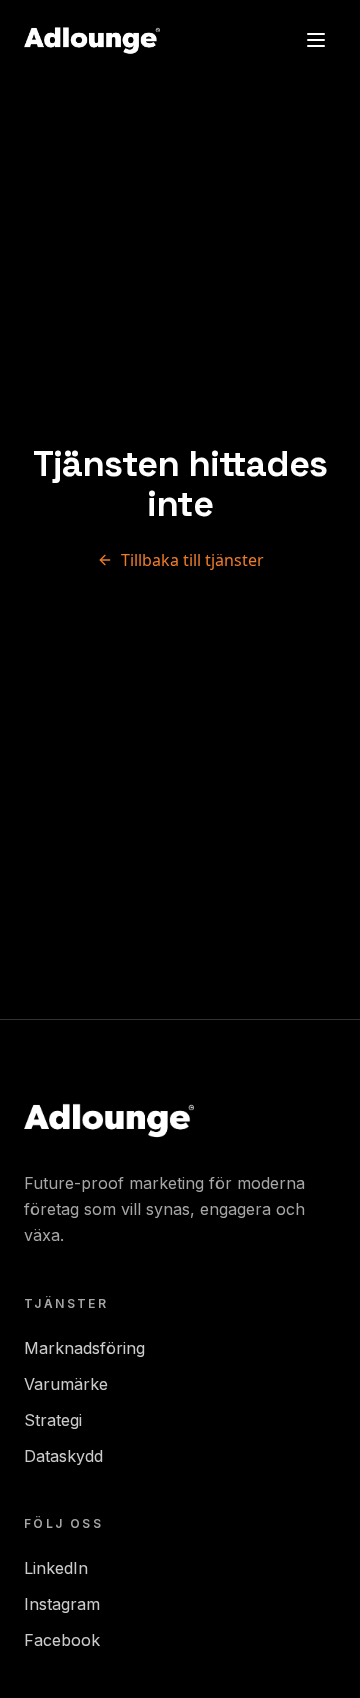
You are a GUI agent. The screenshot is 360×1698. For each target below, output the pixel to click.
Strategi (53, 1420)
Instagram (62, 1604)
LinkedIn (56, 1568)
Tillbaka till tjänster (192, 560)
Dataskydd (63, 1456)
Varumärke (66, 1384)
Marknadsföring (84, 1348)
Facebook (62, 1640)
